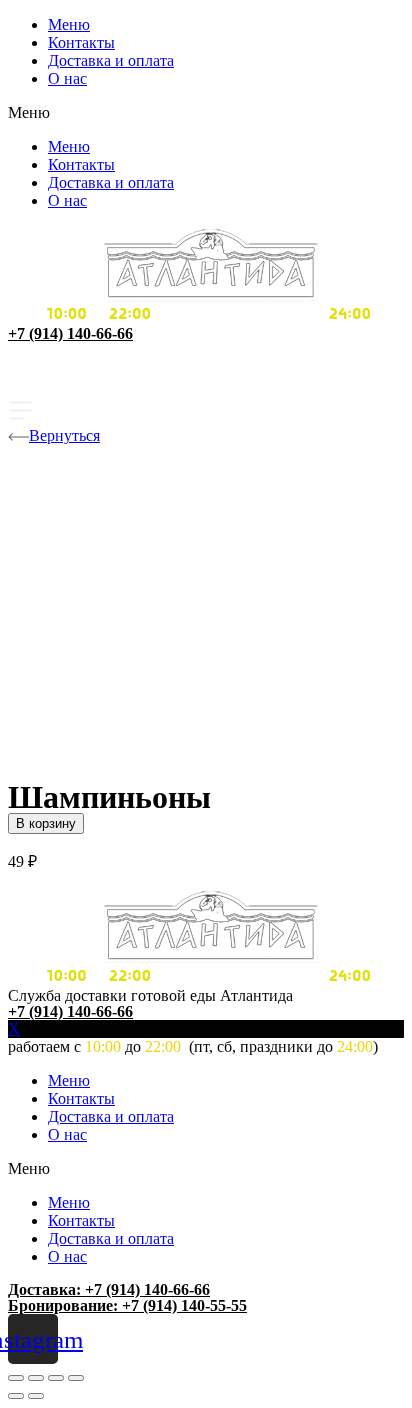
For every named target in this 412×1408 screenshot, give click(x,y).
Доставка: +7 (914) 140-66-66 (109, 1289)
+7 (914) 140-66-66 (70, 333)
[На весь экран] (56, 1378)
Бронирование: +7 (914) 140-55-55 (127, 1305)
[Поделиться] (36, 1378)
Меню (69, 24)
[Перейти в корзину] (206, 384)
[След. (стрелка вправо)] (36, 1396)
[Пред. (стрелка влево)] (16, 1396)
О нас (67, 78)
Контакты (81, 42)
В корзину (46, 823)
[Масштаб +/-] (76, 1378)
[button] (206, 113)
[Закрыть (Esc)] (16, 1378)
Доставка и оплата (111, 60)
